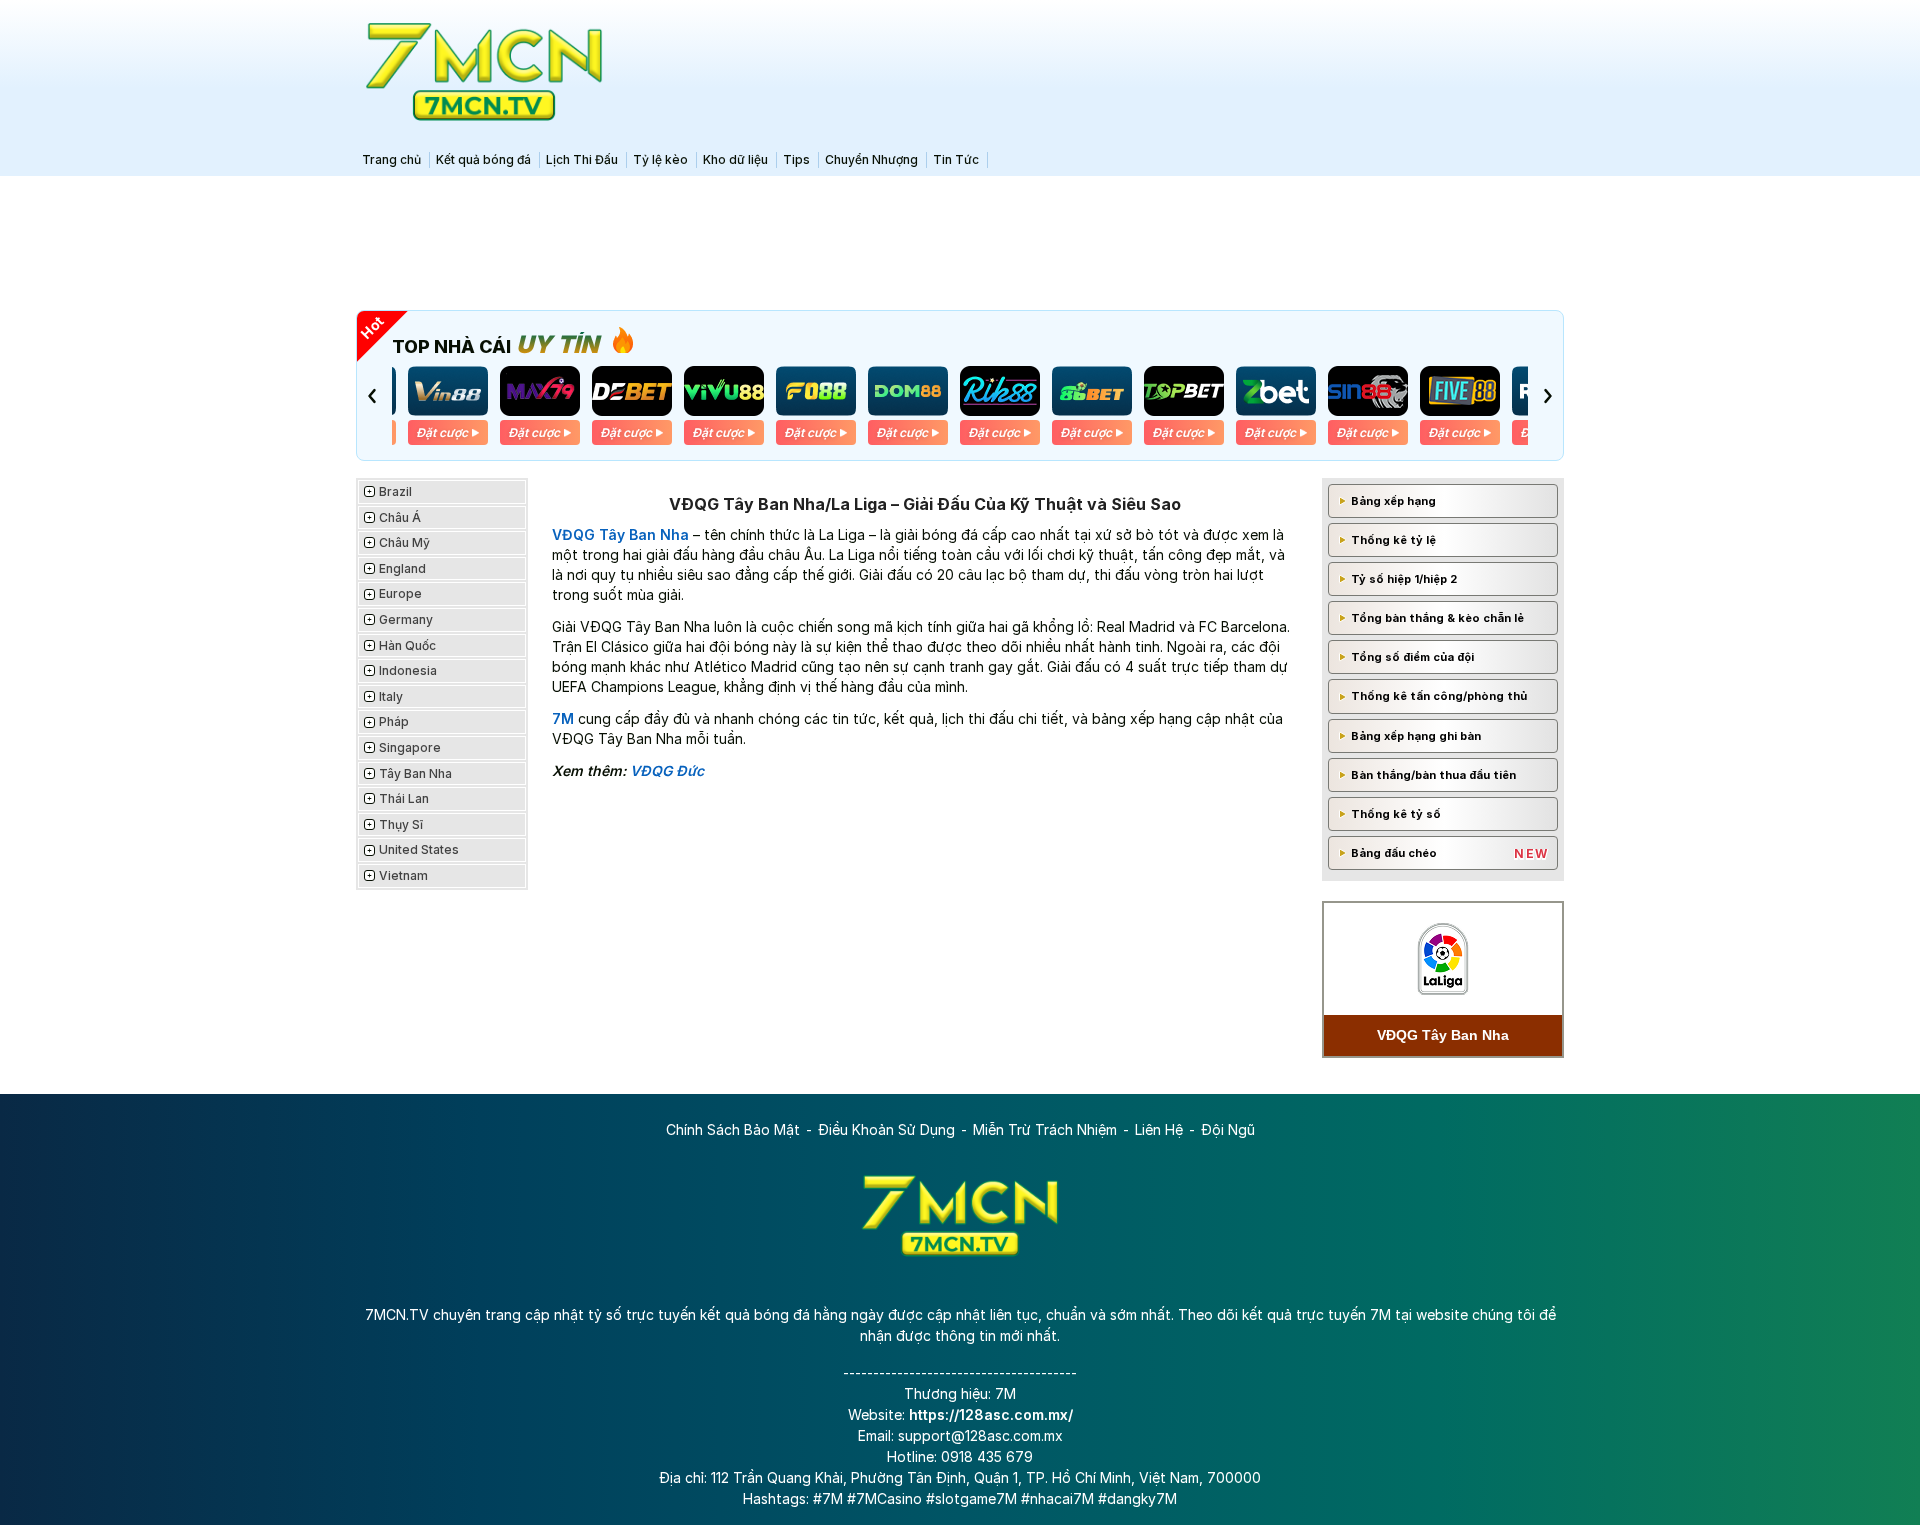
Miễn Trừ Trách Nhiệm (1045, 1129)
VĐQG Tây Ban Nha (620, 534)
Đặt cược (442, 432)
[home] (480, 72)
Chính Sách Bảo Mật (733, 1129)
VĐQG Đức (667, 770)
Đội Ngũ (1228, 1129)
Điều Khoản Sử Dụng (886, 1129)
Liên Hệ (1159, 1129)
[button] (372, 396)
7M (563, 718)
